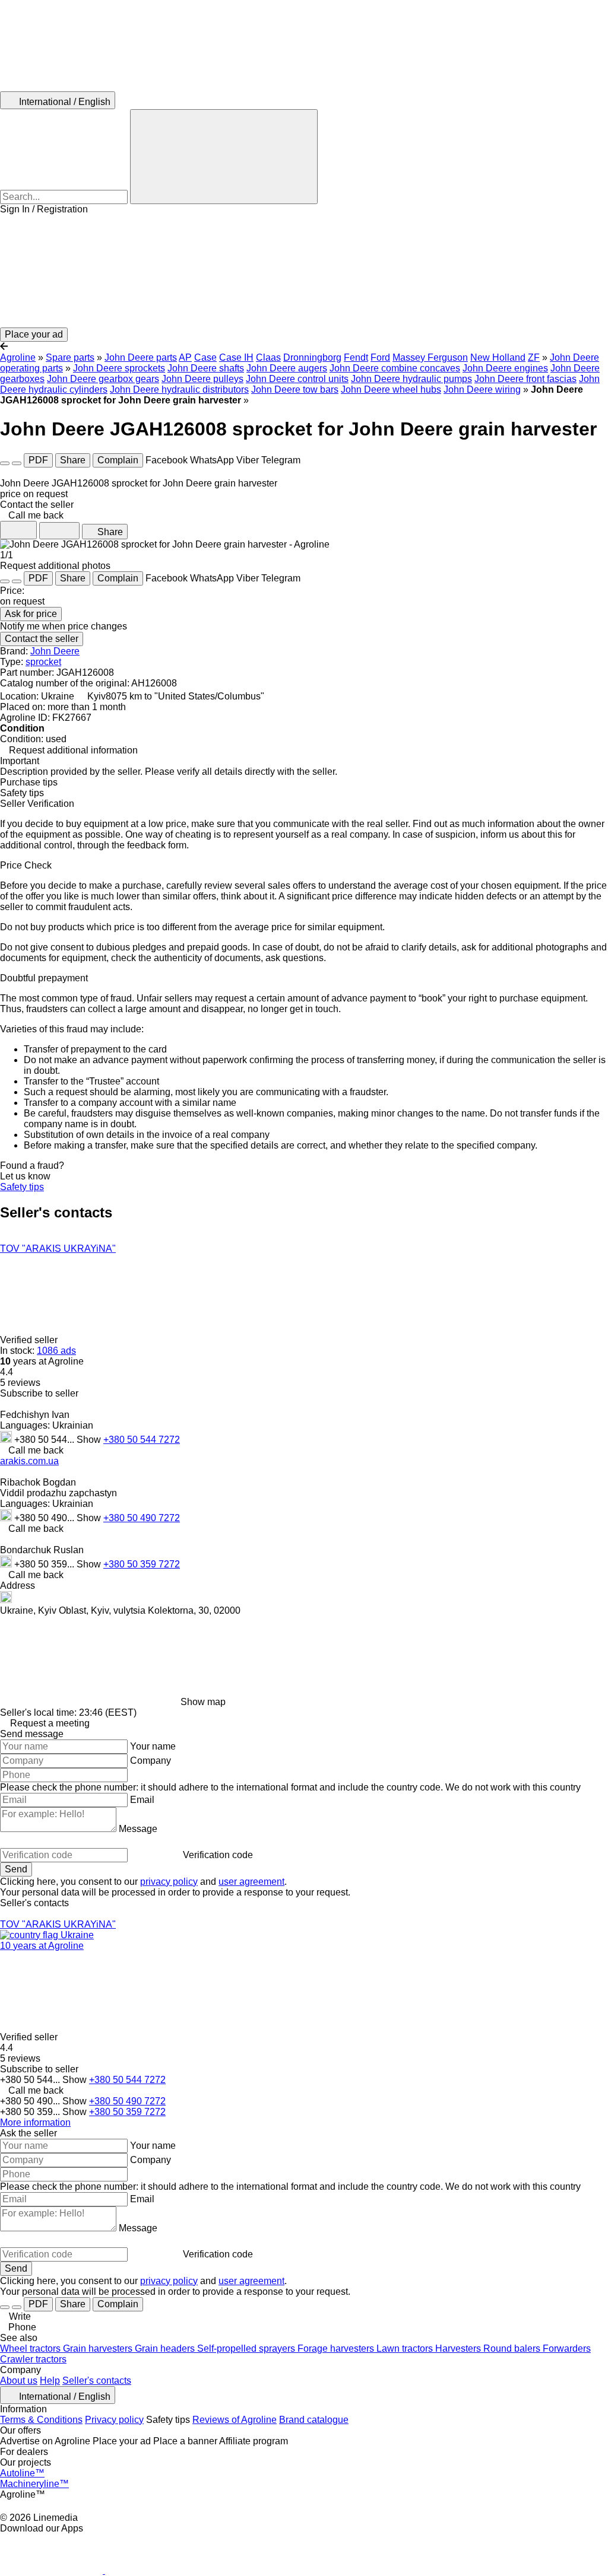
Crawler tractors (33, 2359)
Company (151, 1761)
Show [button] (90, 1440)
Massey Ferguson (430, 357)
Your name (153, 1746)
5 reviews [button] (20, 1383)
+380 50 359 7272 (142, 1564)
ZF (534, 357)
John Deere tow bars (295, 389)
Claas (268, 357)
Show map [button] (203, 1702)
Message (138, 1829)
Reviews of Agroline (235, 2420)
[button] (304, 271)
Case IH (236, 357)
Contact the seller (42, 639)
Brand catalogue (314, 2420)
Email (142, 1800)
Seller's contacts (97, 2381)
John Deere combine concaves (395, 368)
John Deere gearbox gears (103, 379)
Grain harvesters (99, 2348)
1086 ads (56, 1351)
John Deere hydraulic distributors (179, 389)
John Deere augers (287, 368)
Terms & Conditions (41, 2420)
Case (205, 357)
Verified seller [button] (30, 1340)
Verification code (218, 1855)
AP (185, 357)
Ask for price (31, 614)
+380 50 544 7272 (142, 1440)
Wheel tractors (31, 2348)
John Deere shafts (206, 368)
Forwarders (567, 2348)
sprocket (43, 662)
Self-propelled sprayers (247, 2348)
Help (50, 2381)
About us (19, 2381)
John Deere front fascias (525, 379)
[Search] (224, 157)
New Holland (498, 357)
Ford (380, 357)
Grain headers (166, 2348)
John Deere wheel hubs (391, 389)
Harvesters (459, 2348)
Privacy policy (114, 2420)
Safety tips (22, 1187)
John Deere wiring (482, 389)
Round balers (513, 2348)
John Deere (55, 651)
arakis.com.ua (29, 1461)
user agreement (251, 1882)
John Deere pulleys (202, 379)
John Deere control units (297, 379)
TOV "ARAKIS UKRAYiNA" (58, 1249)
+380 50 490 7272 (142, 1518)
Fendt (356, 357)
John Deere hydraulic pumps (411, 379)
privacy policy (169, 1882)
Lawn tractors (406, 2348)
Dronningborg (312, 357)
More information (35, 2122)
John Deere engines (505, 368)
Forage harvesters (337, 2348)
